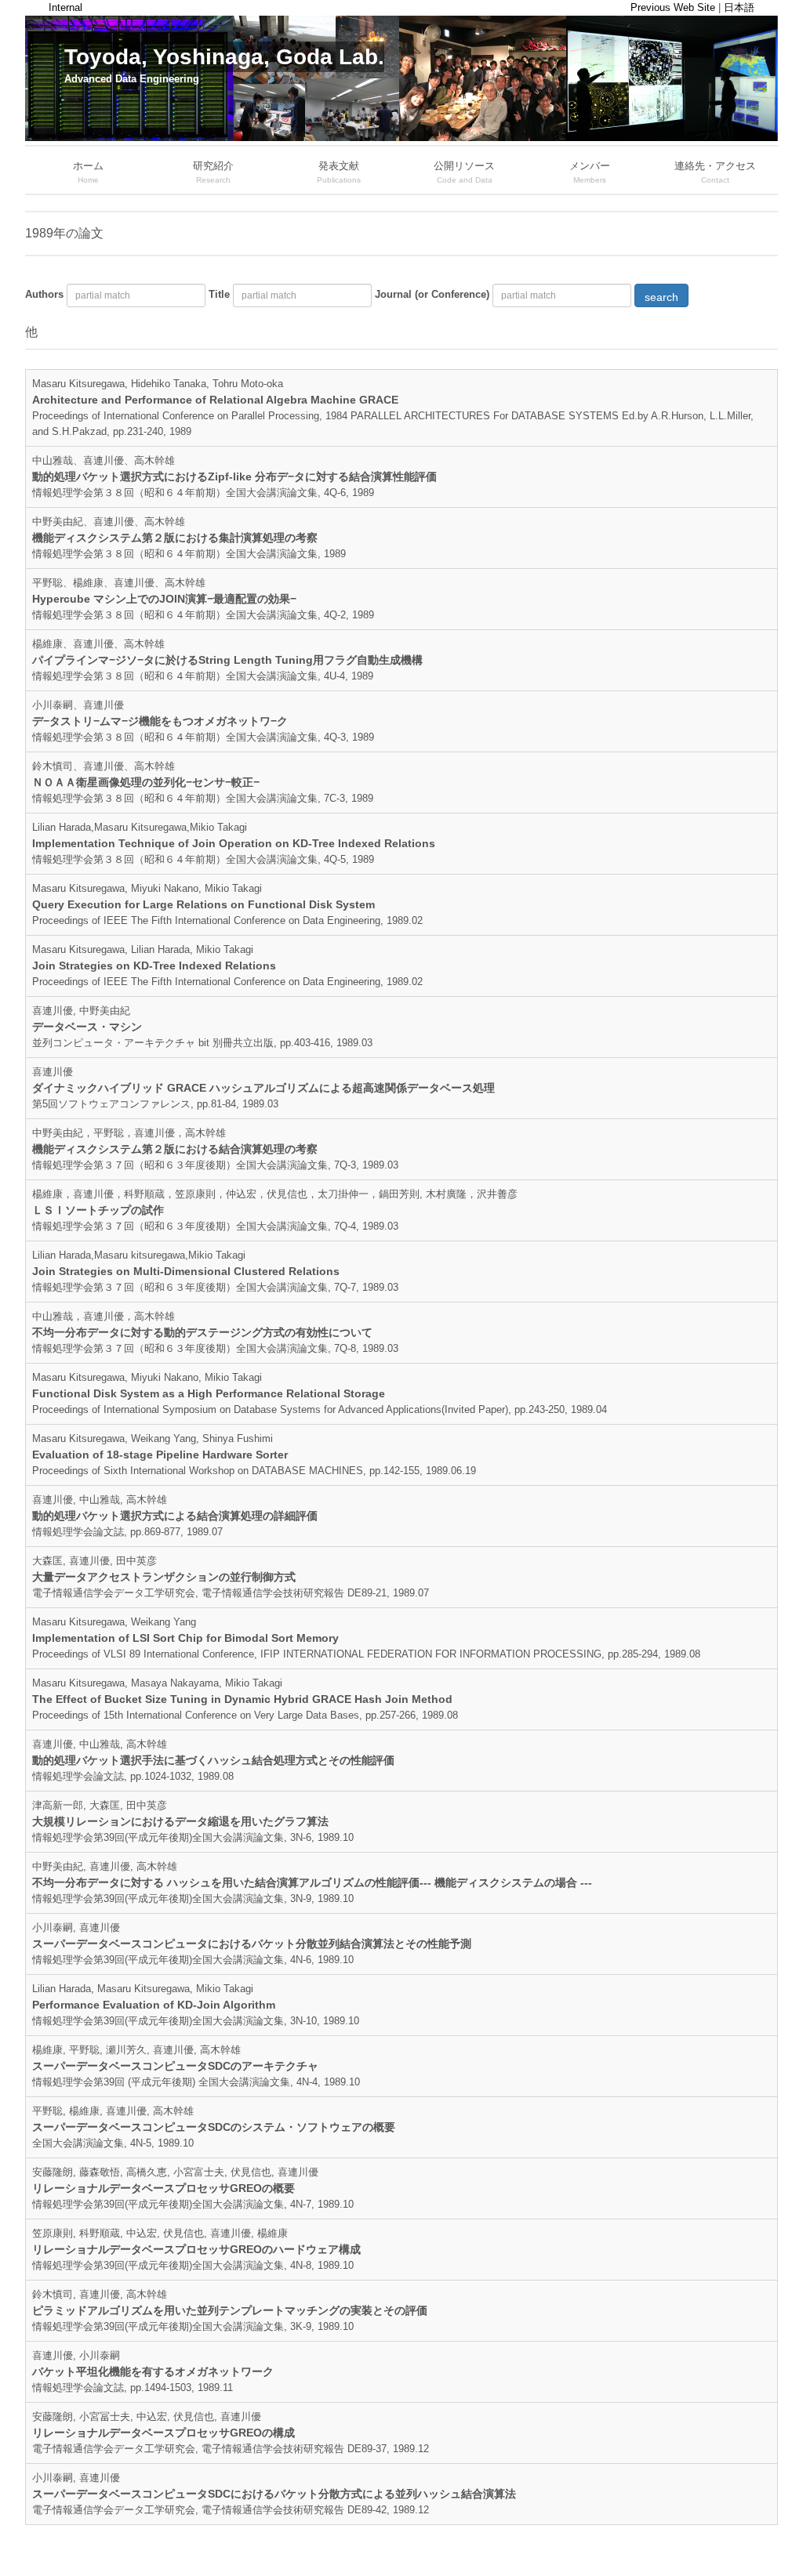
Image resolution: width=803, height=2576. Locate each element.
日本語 (739, 7)
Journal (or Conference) (432, 294)
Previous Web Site (673, 7)
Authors (44, 294)
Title (219, 294)
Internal (65, 7)
